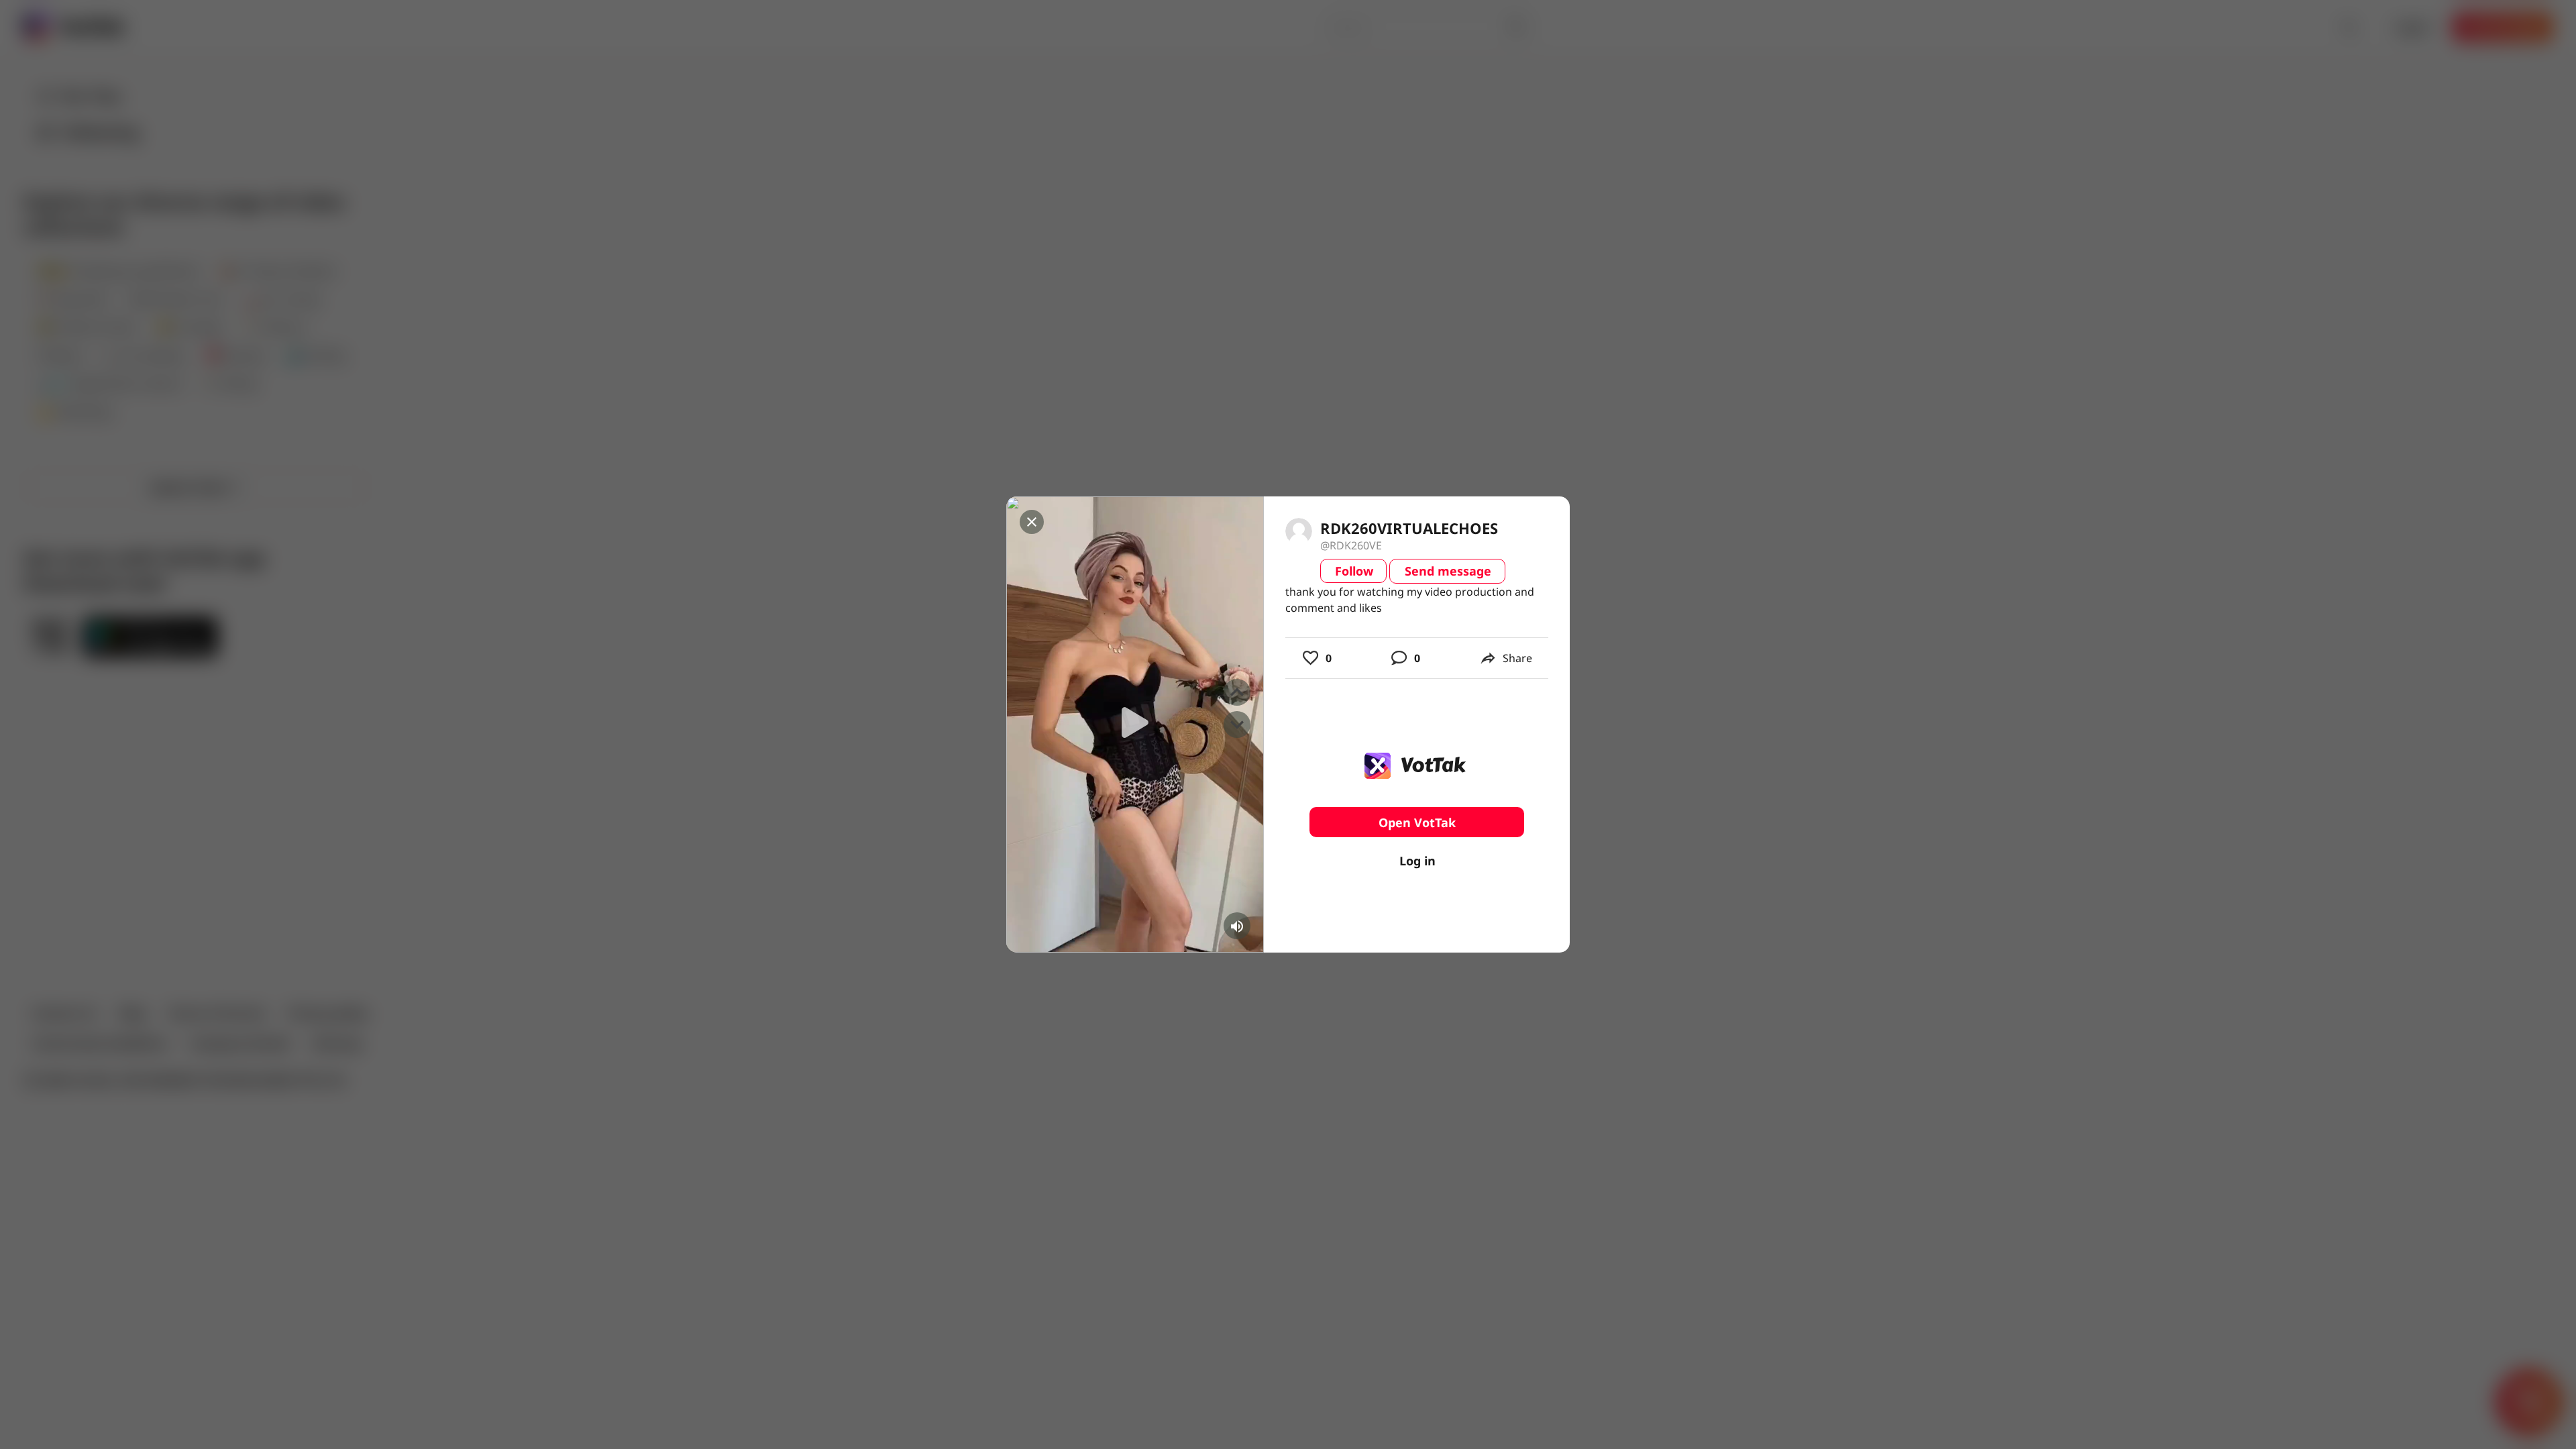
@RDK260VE (1351, 545)
